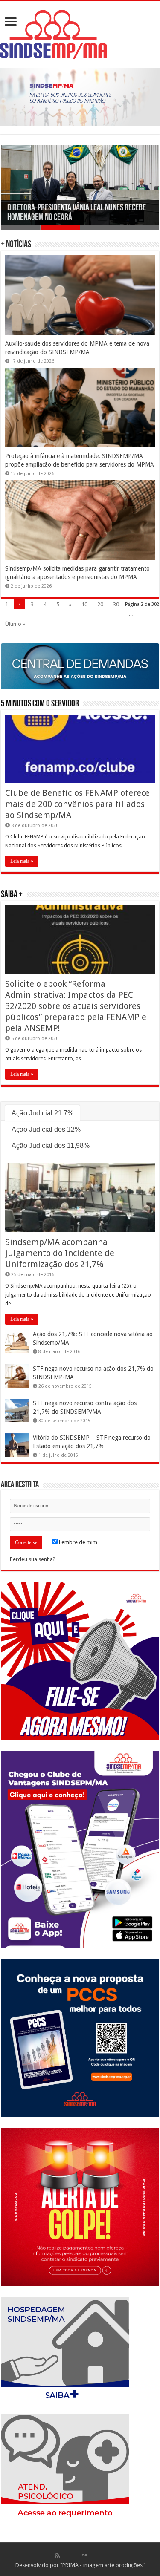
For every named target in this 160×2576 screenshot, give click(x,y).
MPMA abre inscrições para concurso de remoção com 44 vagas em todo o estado (69, 213)
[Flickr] (84, 2555)
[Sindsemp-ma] (80, 35)
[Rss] (57, 2555)
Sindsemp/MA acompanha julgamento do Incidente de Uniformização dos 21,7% (60, 1253)
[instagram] (103, 2555)
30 (116, 604)
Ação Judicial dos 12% (46, 1129)
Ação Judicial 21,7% (42, 1113)
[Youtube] (93, 2555)
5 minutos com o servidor (40, 704)
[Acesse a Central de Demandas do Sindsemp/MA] (80, 666)
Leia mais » (22, 861)
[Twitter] (76, 2555)
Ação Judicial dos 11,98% (51, 1145)
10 (84, 604)
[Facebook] (66, 2555)
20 (100, 604)
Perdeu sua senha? (33, 1559)
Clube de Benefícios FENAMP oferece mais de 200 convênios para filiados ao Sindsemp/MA (77, 804)
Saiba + (12, 895)
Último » (15, 624)
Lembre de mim (77, 1542)
